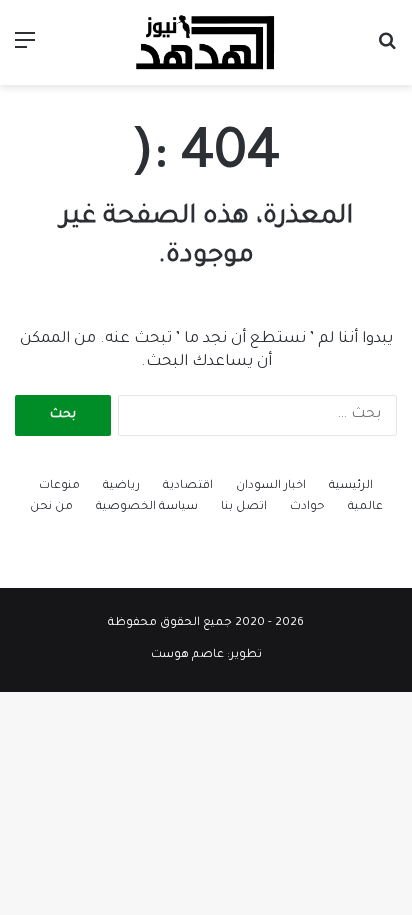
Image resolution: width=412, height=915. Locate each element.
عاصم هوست (187, 655)
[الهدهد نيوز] (206, 42)
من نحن (51, 507)
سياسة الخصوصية (147, 507)
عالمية (365, 507)
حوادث (307, 507)
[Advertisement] (206, 301)
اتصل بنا (244, 507)
